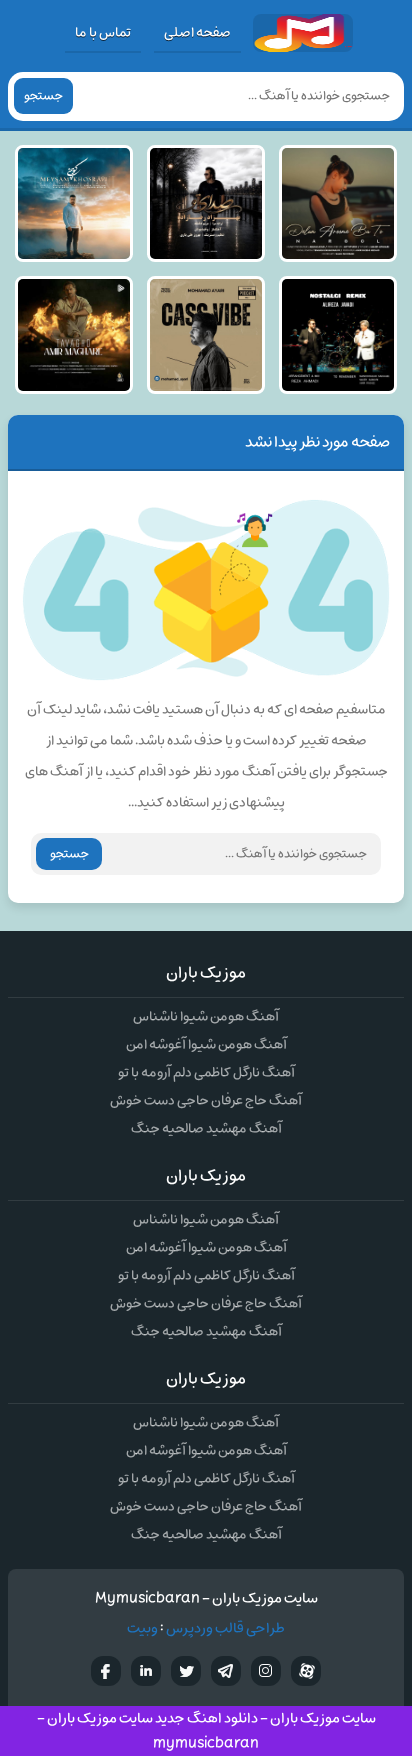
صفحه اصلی (197, 32)
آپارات (306, 1671)
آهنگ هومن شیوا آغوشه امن (206, 1044)
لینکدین (146, 1671)
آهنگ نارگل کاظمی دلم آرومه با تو (206, 1072)
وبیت (142, 1628)
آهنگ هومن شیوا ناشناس (206, 1016)
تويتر (186, 1671)
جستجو (43, 96)
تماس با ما (103, 32)
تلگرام (226, 1671)
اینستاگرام (266, 1671)
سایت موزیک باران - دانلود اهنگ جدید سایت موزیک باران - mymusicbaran (206, 1731)
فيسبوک (106, 1671)
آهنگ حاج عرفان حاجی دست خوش (206, 1100)
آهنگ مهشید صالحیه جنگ (206, 1128)
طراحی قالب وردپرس (225, 1628)
